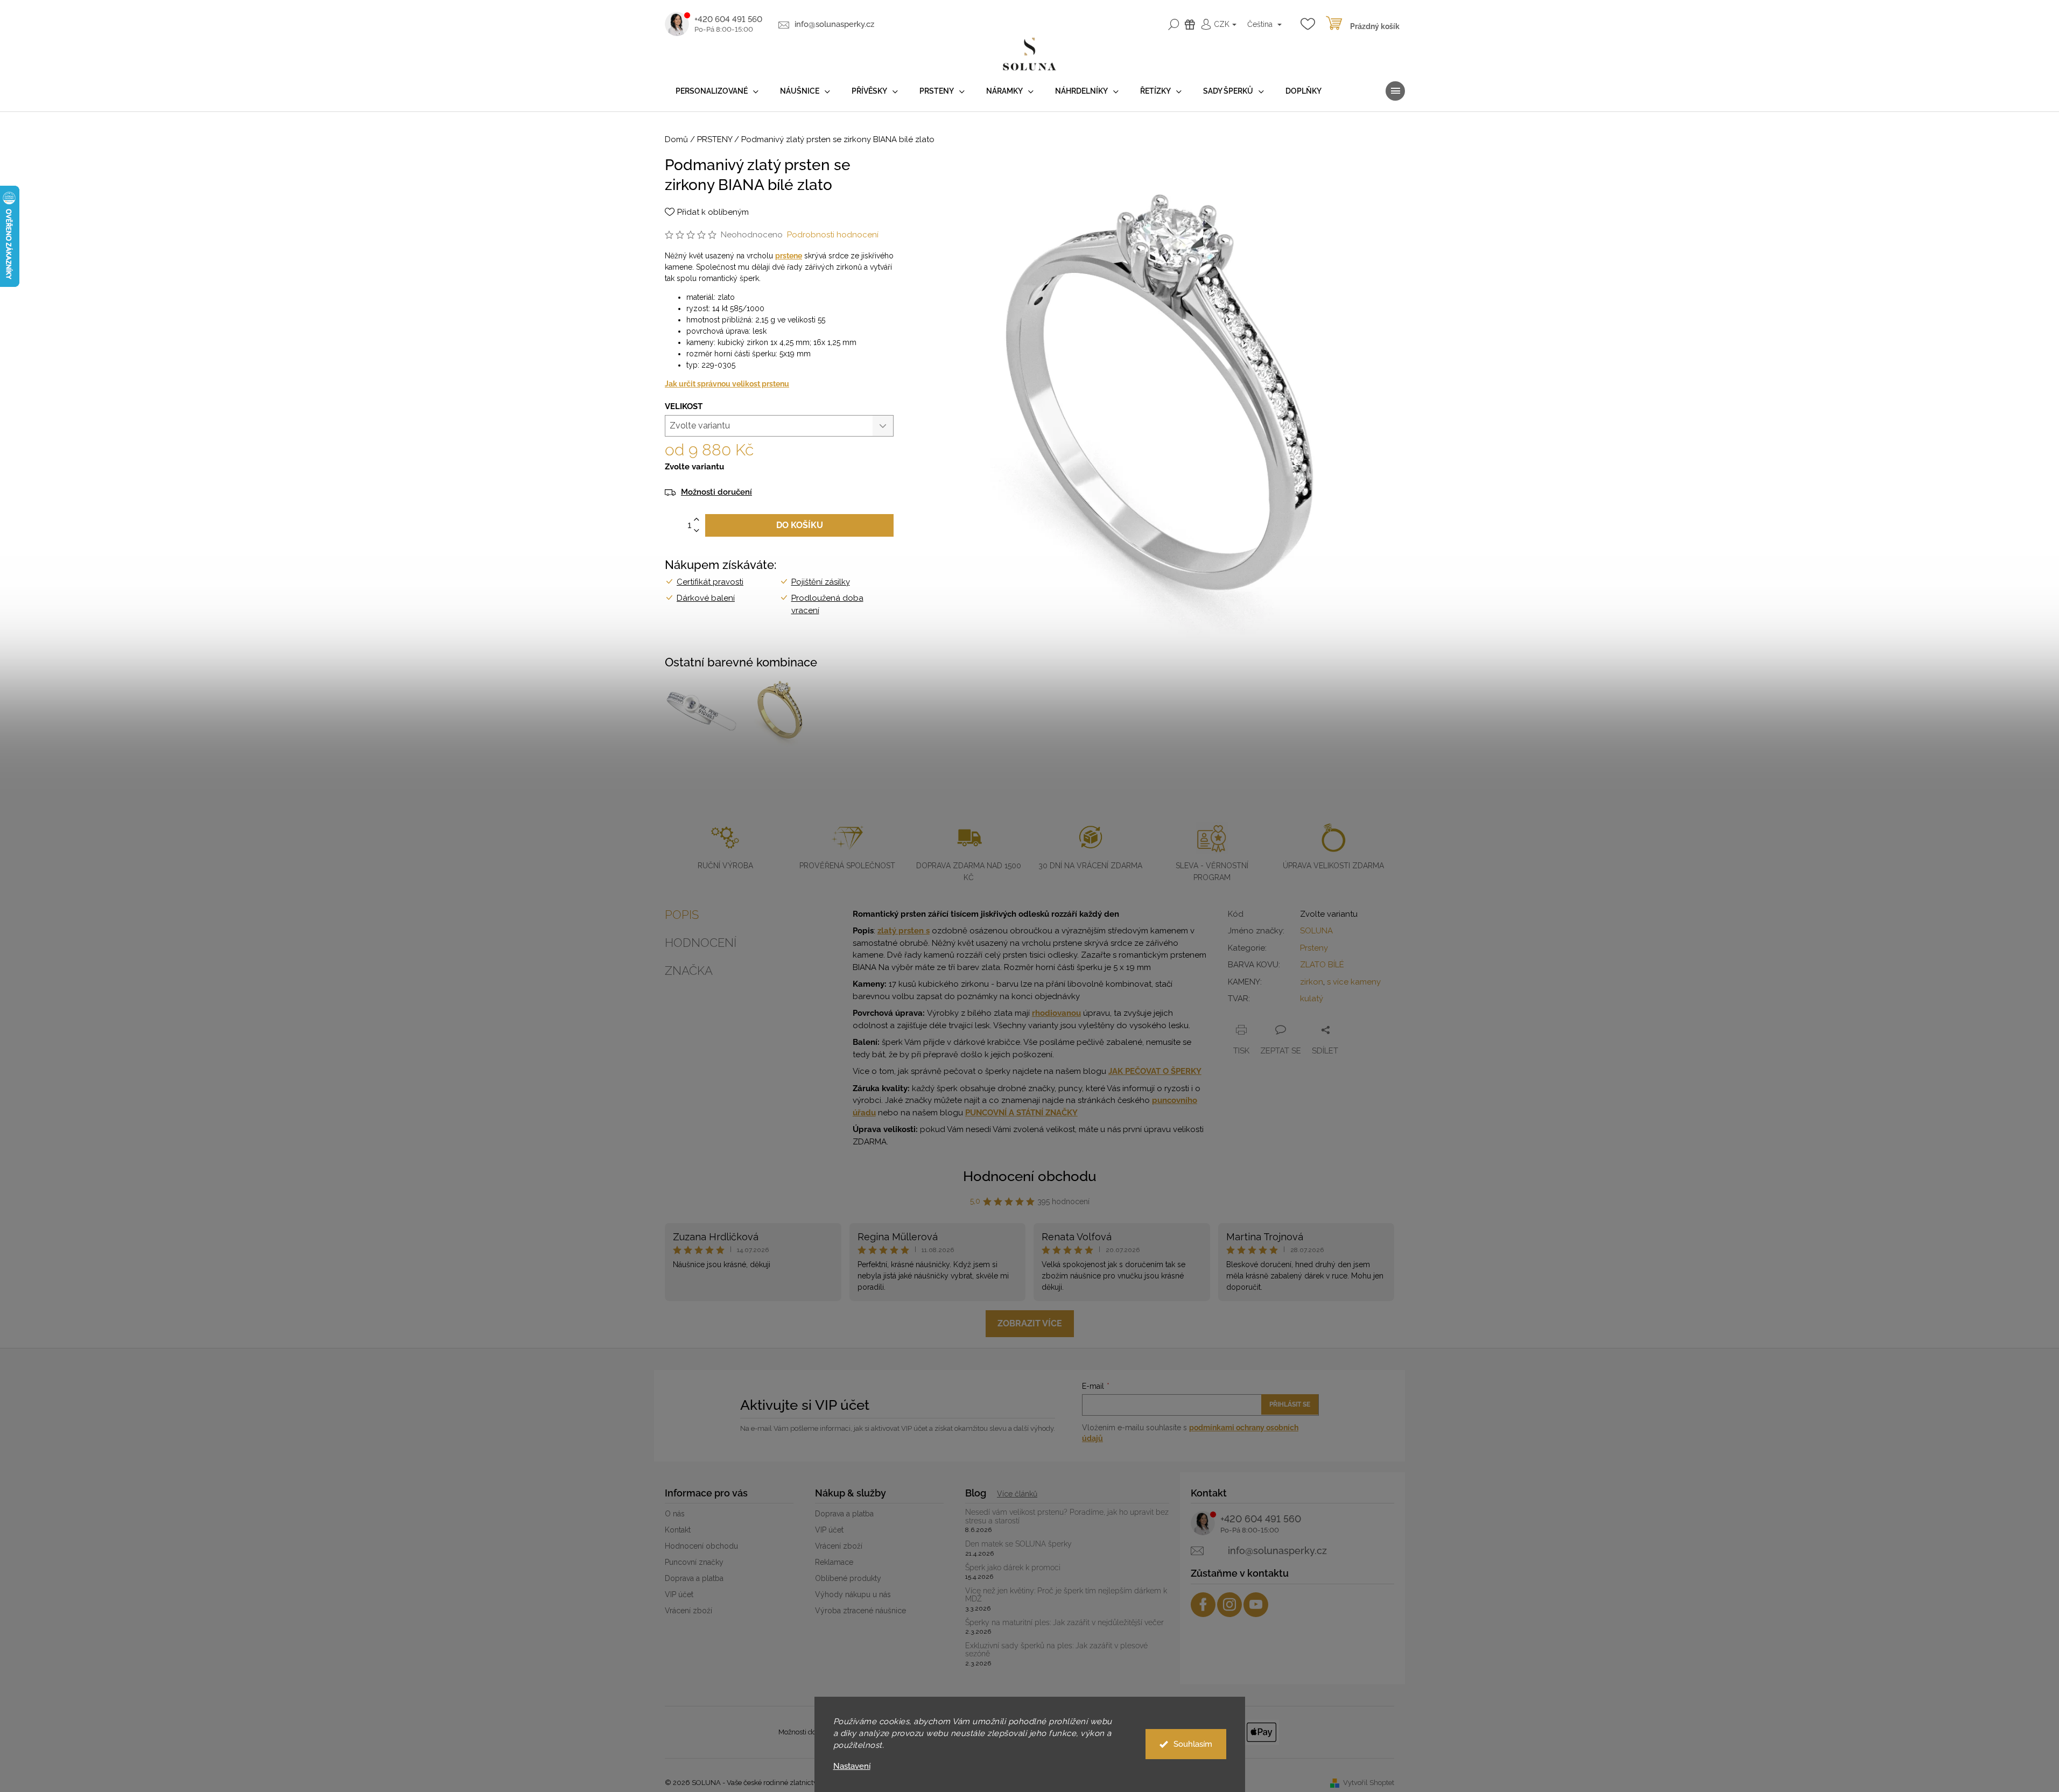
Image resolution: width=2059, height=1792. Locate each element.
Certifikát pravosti (710, 582)
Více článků (1017, 1494)
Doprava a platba (694, 1578)
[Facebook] (1203, 1605)
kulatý (1312, 999)
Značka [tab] (689, 971)
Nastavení (852, 1766)
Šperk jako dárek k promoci (1013, 1568)
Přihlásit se (1290, 1404)
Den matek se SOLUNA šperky (1018, 1544)
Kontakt (678, 1530)
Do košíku (800, 525)
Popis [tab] (682, 915)
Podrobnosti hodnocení (833, 235)
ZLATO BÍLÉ (1322, 965)
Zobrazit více (1030, 1323)
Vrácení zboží (688, 1611)
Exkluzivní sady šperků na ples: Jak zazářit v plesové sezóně (1056, 1650)
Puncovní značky (694, 1562)
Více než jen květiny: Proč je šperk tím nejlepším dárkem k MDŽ (1066, 1595)
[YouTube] (1256, 1605)
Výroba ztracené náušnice (860, 1611)
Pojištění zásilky (821, 582)
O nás (675, 1514)
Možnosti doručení (716, 492)
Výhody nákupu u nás (853, 1594)
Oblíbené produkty (848, 1578)
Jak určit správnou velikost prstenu (727, 384)
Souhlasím (1193, 1744)
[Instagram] (1229, 1605)
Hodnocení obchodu (1030, 1176)
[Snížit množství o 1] (697, 531)
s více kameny (1354, 982)
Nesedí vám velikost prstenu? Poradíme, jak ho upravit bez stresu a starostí (1067, 1516)
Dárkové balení (706, 598)
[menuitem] (717, 91)
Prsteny (1314, 948)
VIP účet (679, 1594)
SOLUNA (1316, 931)
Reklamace (834, 1562)
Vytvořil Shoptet (1369, 1783)
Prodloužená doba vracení (827, 604)
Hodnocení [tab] (701, 943)
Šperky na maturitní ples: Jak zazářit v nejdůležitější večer (1064, 1623)
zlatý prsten (902, 931)
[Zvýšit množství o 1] (697, 520)
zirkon (1312, 982)
